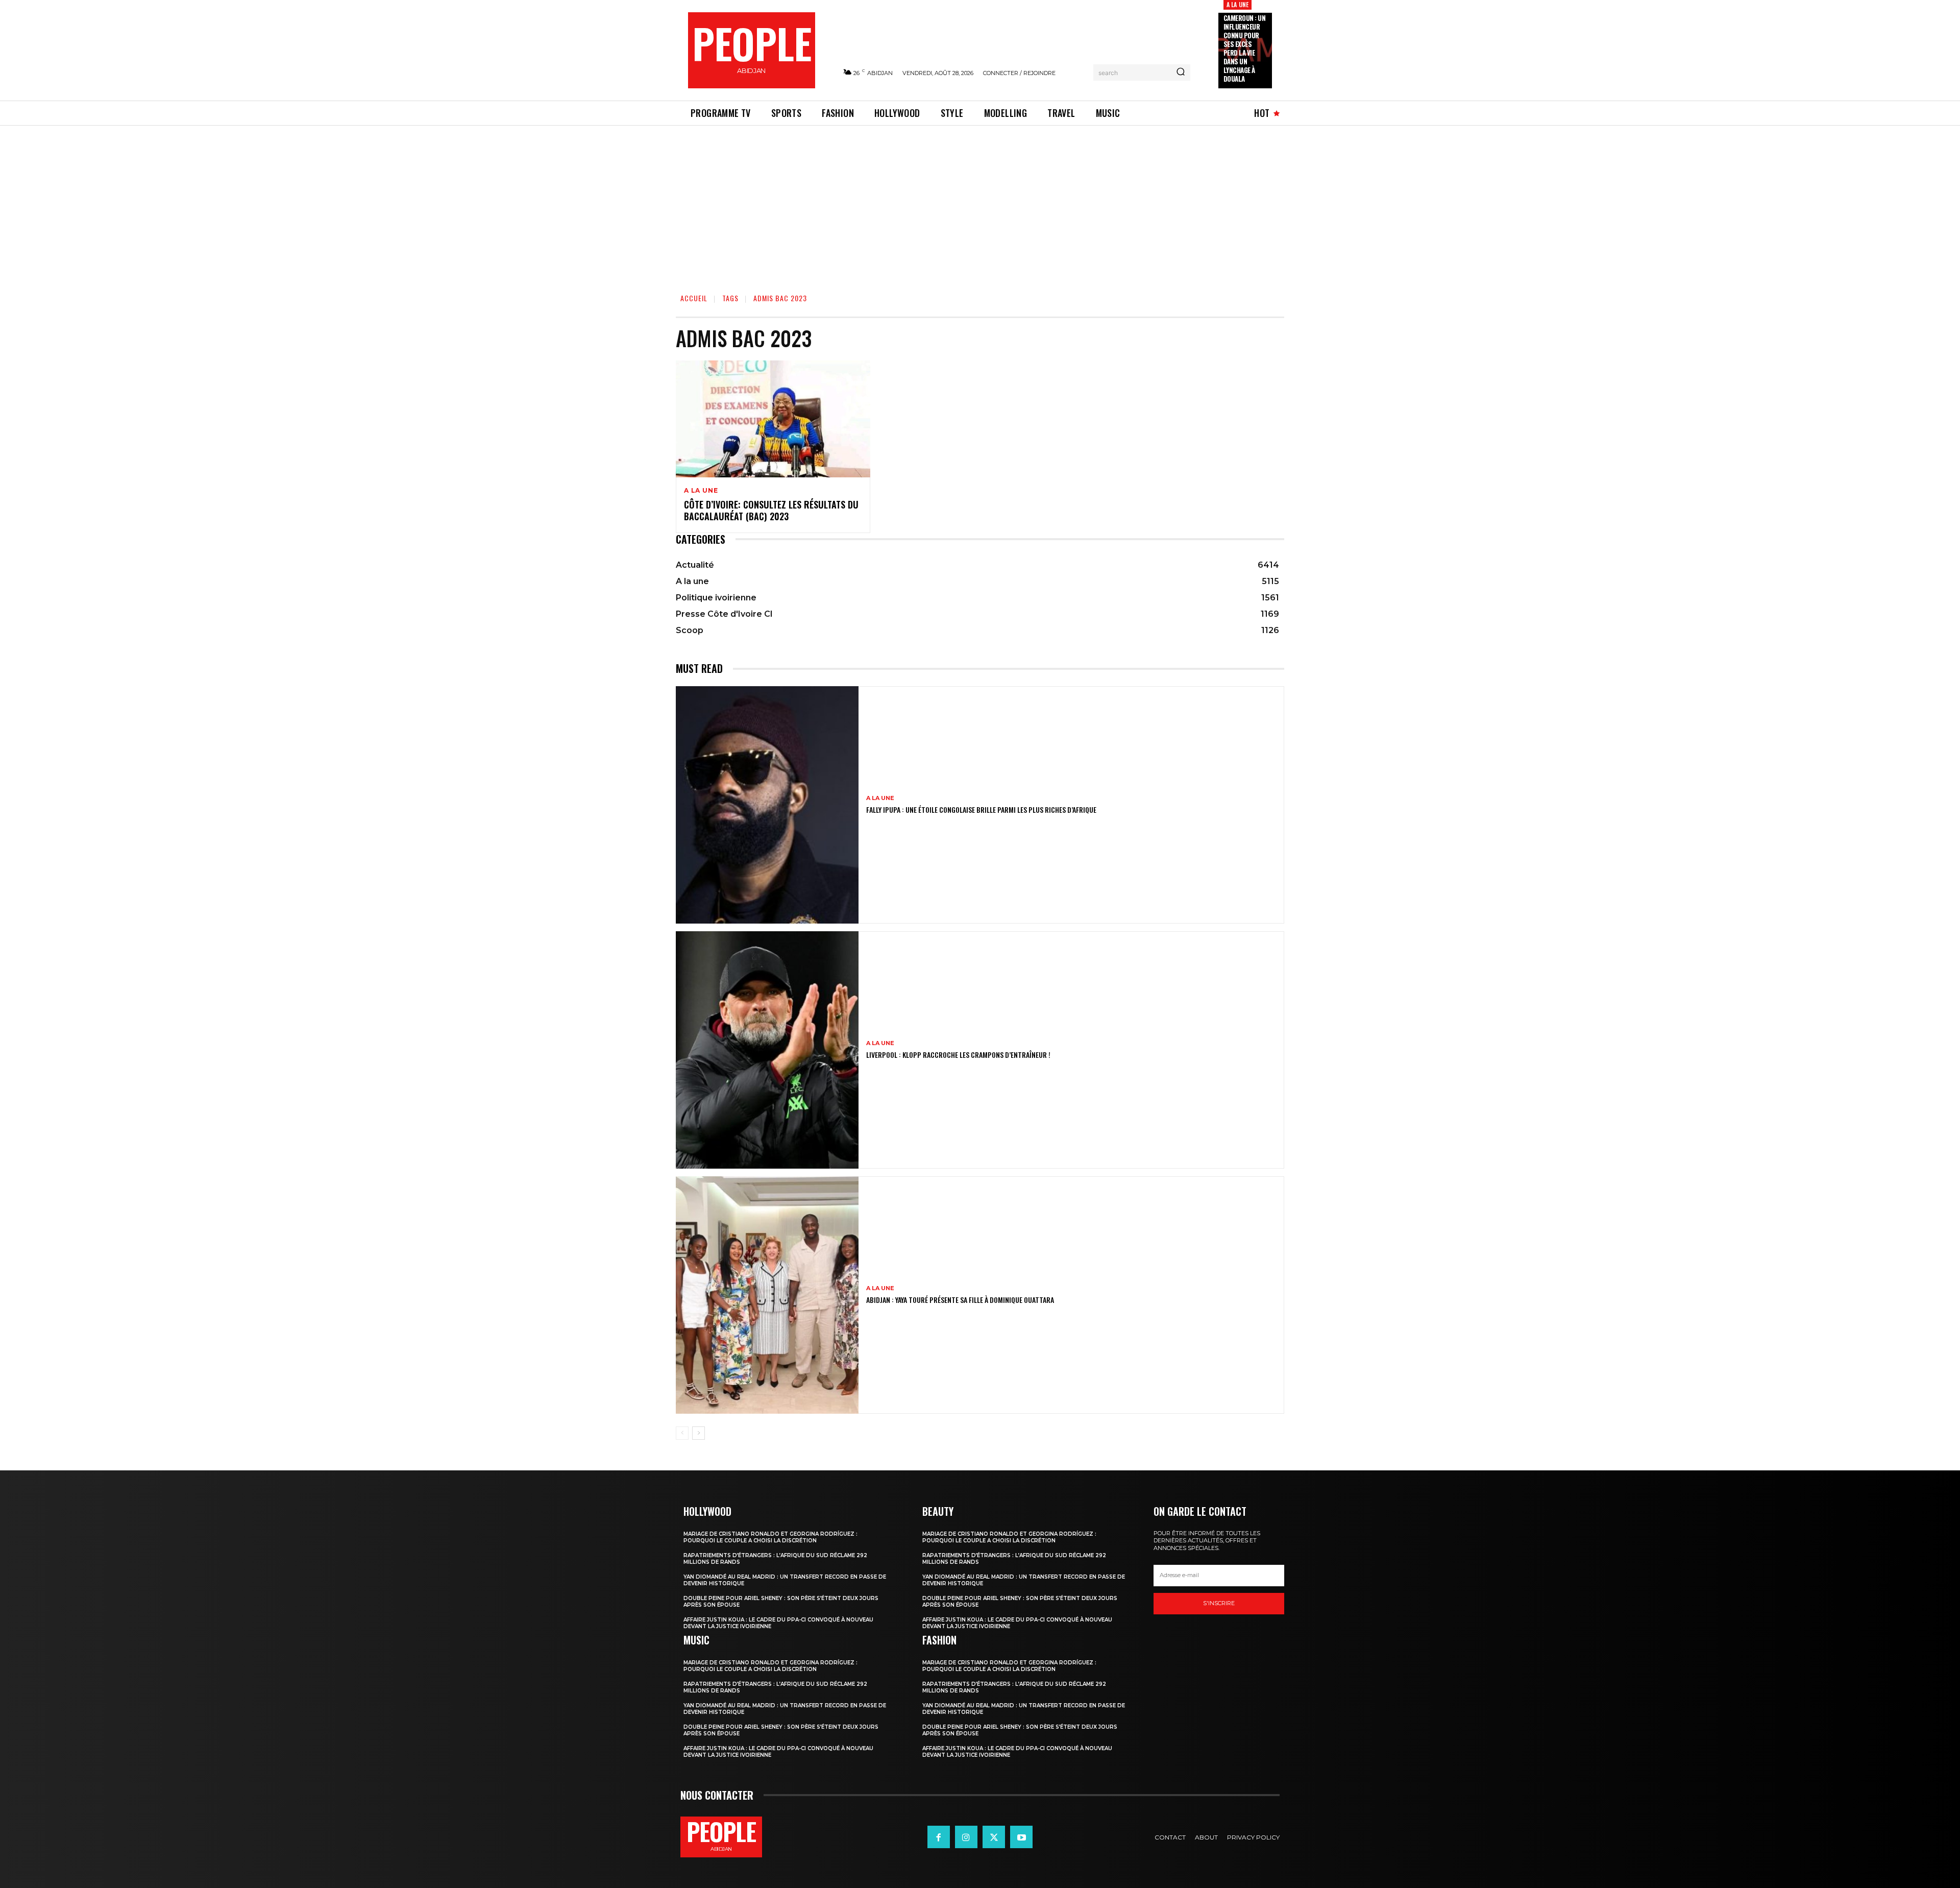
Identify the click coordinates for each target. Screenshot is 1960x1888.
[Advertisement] (980, 202)
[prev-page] (682, 1433)
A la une (1238, 4)
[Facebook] (939, 1837)
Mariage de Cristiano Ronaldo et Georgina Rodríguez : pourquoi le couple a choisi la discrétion (770, 1537)
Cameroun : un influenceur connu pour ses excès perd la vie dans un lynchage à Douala (1245, 48)
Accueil (694, 298)
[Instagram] (966, 1837)
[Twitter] (994, 1837)
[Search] (1181, 72)
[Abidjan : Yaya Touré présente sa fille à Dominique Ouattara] (767, 1295)
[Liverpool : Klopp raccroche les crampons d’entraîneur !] (767, 1050)
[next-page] (699, 1433)
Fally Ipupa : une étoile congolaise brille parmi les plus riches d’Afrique (981, 809)
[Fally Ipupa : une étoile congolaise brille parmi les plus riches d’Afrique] (767, 805)
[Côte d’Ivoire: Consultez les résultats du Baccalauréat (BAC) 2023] (773, 419)
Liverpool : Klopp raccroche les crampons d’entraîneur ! (958, 1055)
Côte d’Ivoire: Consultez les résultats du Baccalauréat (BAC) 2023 (771, 510)
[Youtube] (1021, 1837)
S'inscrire (1219, 1603)
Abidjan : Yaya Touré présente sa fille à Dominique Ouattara (960, 1300)
